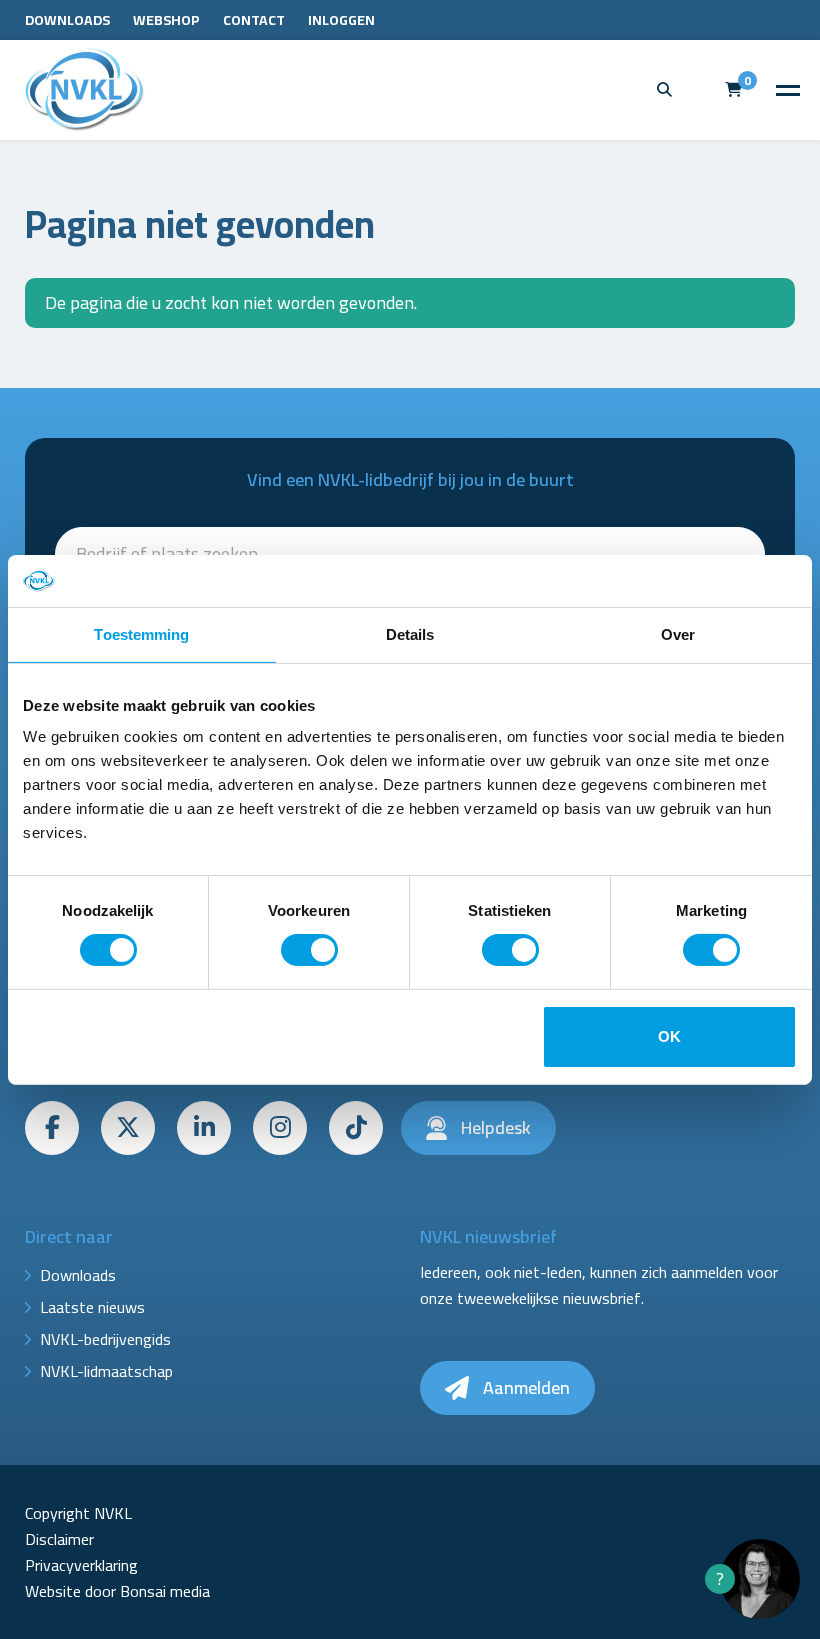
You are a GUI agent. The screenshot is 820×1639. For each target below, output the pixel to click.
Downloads (67, 20)
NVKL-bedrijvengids (105, 1339)
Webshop (166, 20)
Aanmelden (524, 1387)
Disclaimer (59, 1539)
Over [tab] (678, 634)
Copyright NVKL (78, 1513)
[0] (733, 89)
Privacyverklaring (81, 1565)
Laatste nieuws (92, 1307)
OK (669, 1036)
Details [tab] (410, 634)
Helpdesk (494, 1127)
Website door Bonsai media (117, 1591)
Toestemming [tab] (141, 634)
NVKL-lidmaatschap (106, 1371)
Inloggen (341, 20)
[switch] (309, 950)
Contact (254, 20)
